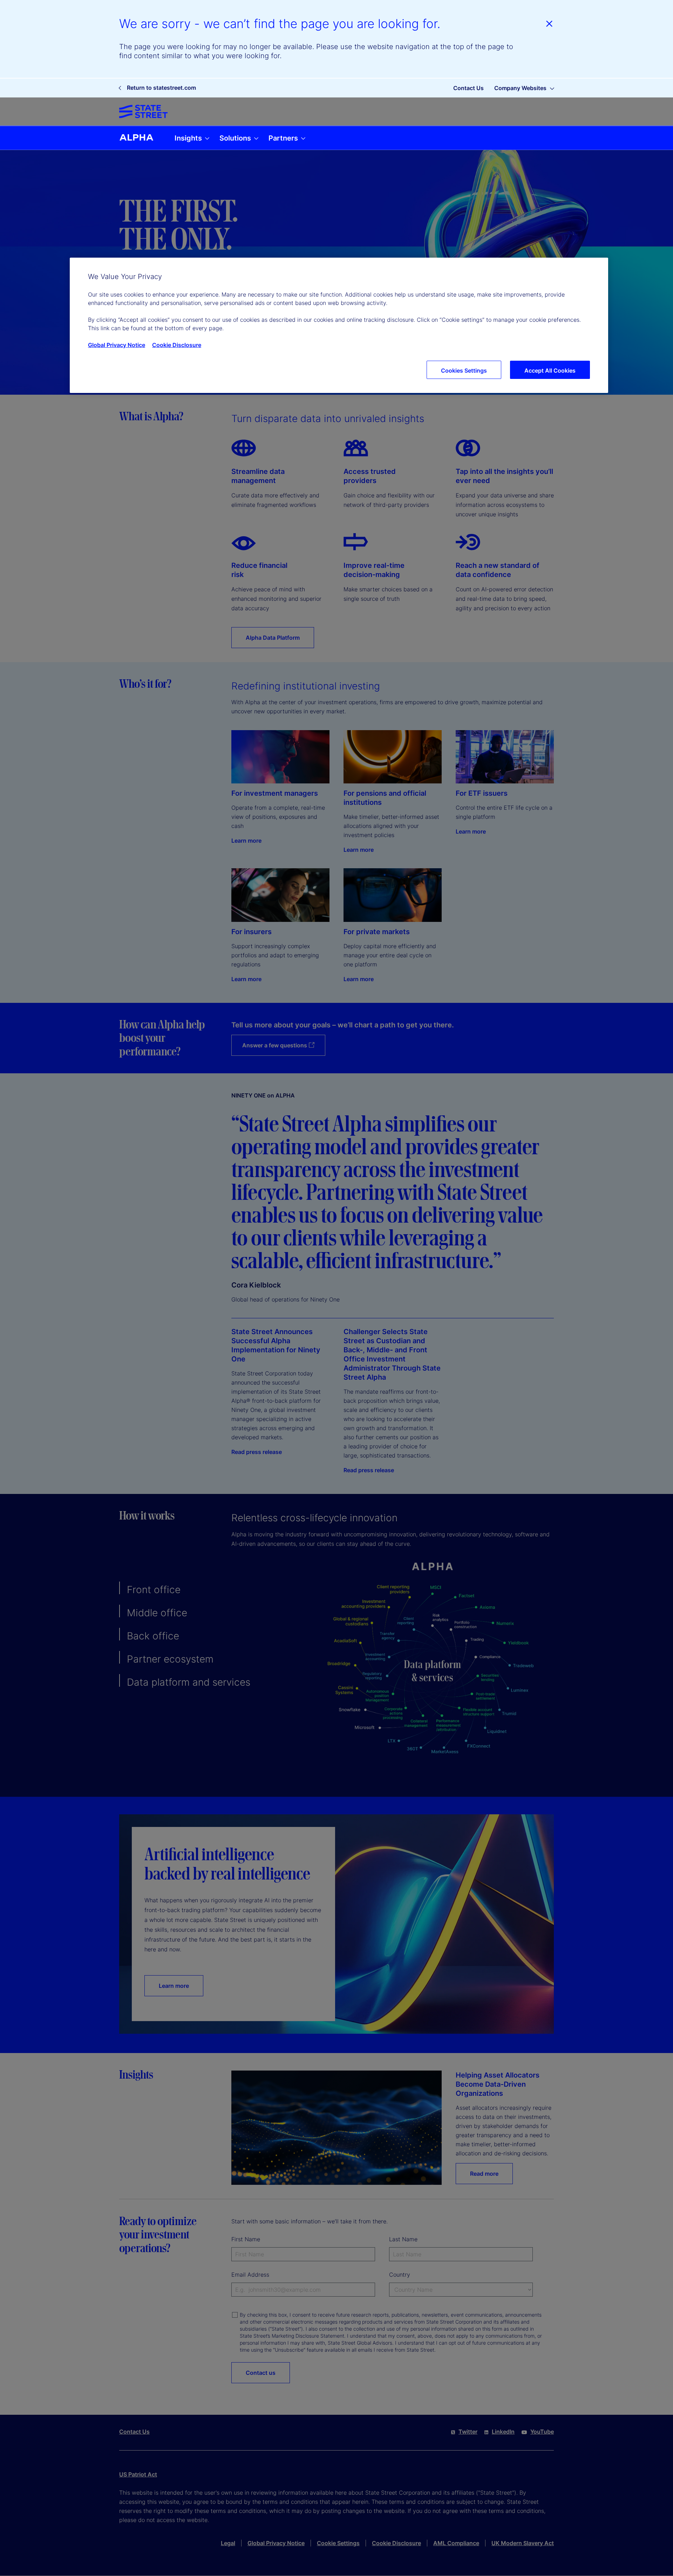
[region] (339, 325)
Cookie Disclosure (177, 345)
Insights (189, 138)
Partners (284, 138)
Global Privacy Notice (117, 345)
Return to (161, 88)
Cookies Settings (464, 371)
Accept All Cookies (550, 371)
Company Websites (520, 88)
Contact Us (468, 88)
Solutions (236, 138)
